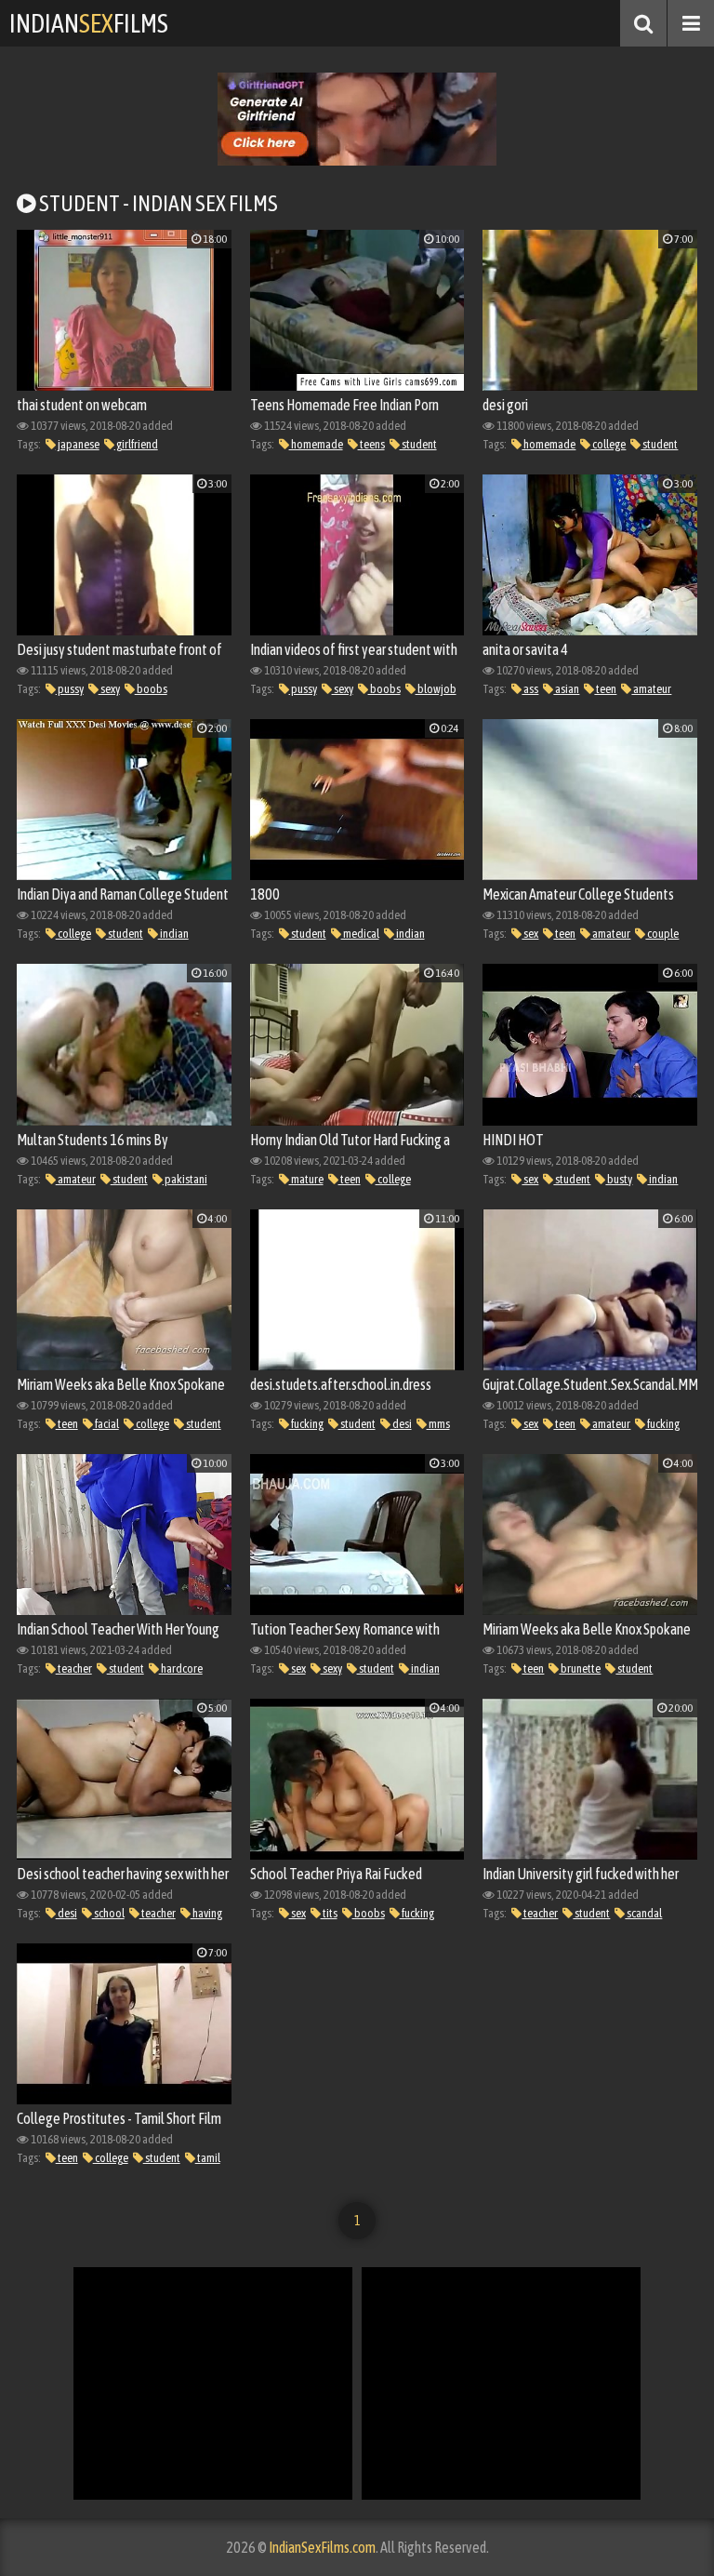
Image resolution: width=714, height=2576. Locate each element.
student (418, 444)
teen (605, 689)
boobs (151, 689)
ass (530, 689)
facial (106, 1424)
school (108, 1913)
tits (329, 1913)
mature (306, 1179)
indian (173, 934)
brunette (580, 1668)
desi (401, 1424)
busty (619, 1179)
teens (371, 444)
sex (530, 934)
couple (662, 934)
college (608, 444)
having (206, 1913)
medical (360, 934)
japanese (78, 444)
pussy (70, 689)
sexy (109, 689)
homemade (316, 444)
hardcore (181, 1668)
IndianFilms (89, 23)
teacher (74, 1668)
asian (566, 689)
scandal (643, 1913)
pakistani (185, 1179)
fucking (306, 1424)
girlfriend (136, 444)
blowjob (436, 689)
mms (438, 1424)
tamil (208, 2158)
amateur (651, 689)
